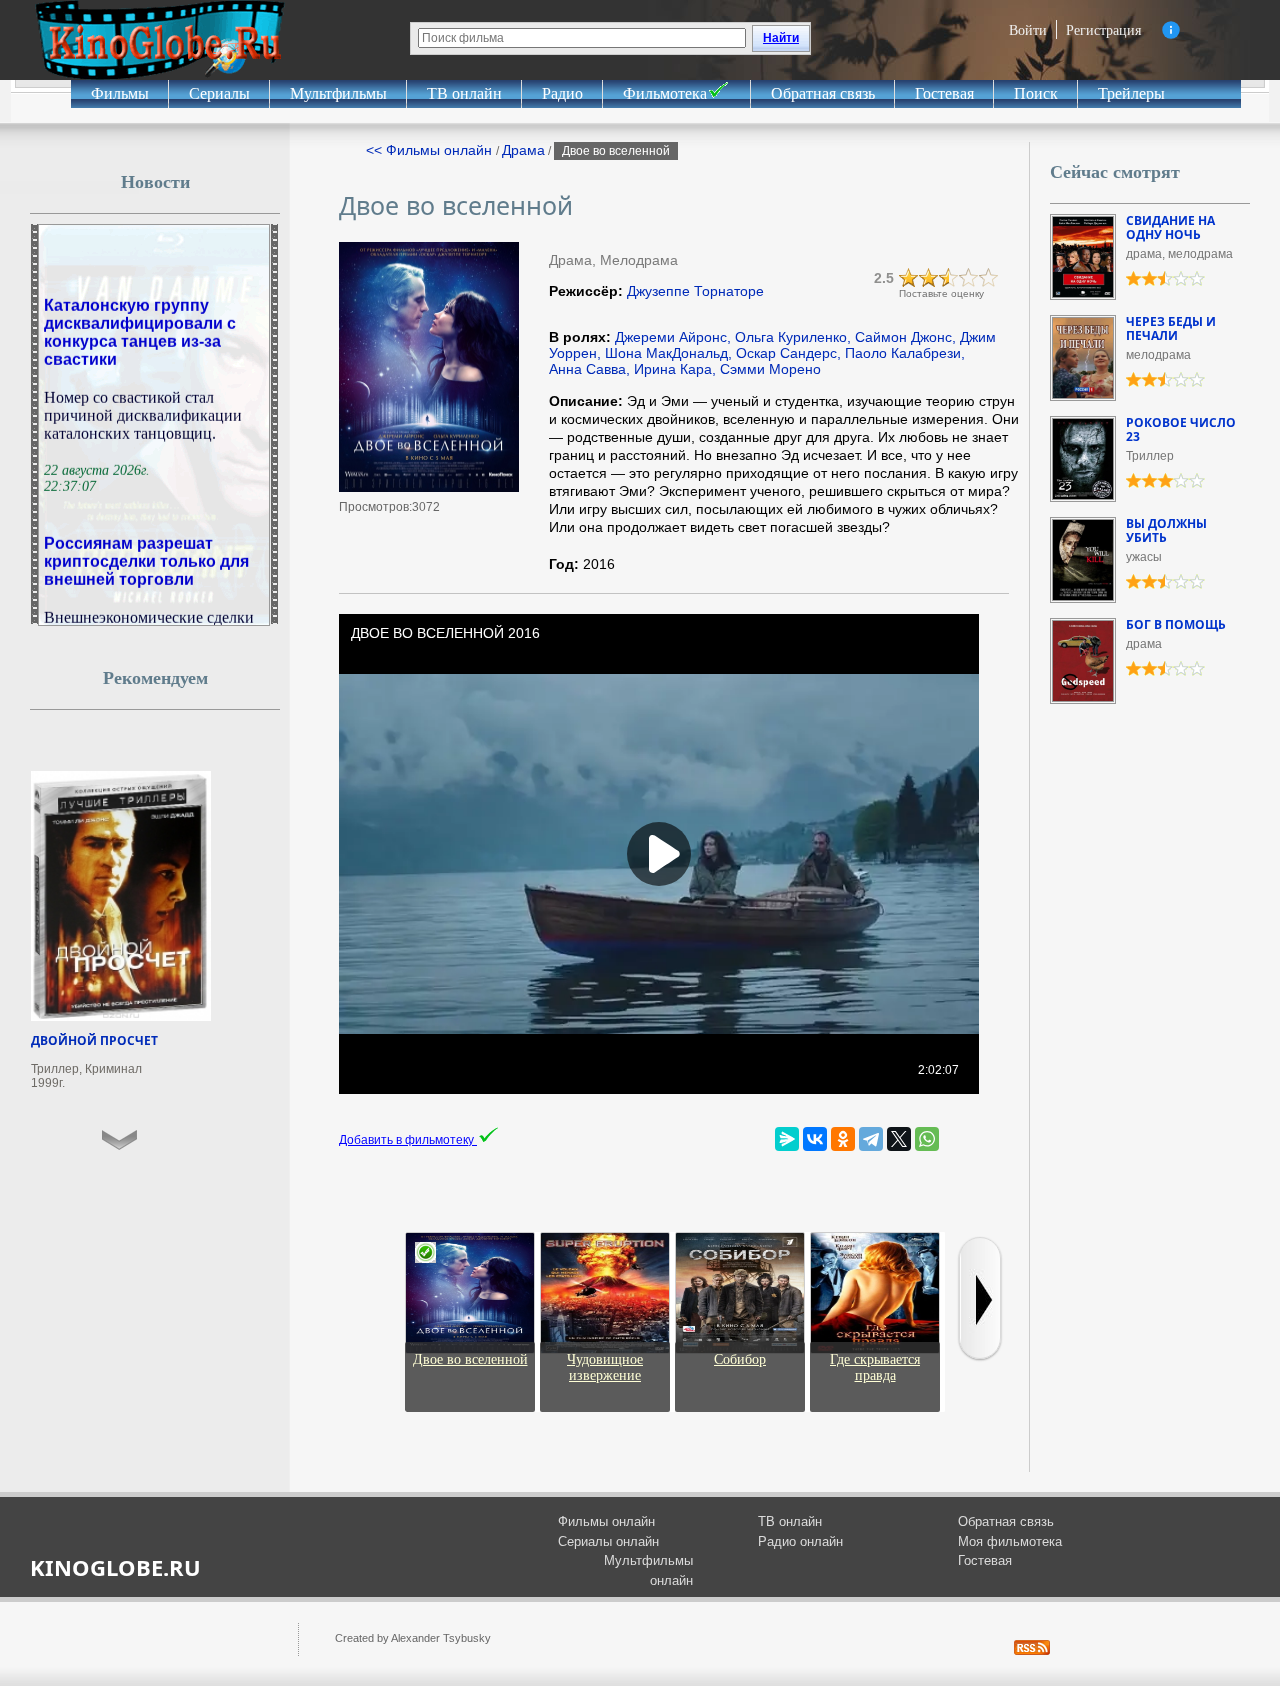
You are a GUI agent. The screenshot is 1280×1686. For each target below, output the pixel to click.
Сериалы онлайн (608, 1541)
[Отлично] (989, 278)
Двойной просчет (94, 1040)
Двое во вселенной (470, 1359)
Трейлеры (1131, 93)
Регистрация (1103, 29)
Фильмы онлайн (606, 1521)
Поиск (1036, 93)
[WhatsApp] (927, 1139)
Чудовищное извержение (605, 1367)
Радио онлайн (800, 1541)
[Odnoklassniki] (843, 1139)
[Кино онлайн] (160, 40)
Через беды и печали (1171, 328)
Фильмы (120, 93)
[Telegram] (871, 1139)
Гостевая (944, 93)
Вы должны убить (1166, 530)
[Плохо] (909, 278)
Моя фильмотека (1010, 1541)
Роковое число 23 (1181, 429)
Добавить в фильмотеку (408, 1140)
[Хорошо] (969, 278)
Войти (1028, 29)
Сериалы (219, 93)
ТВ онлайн (464, 93)
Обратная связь (823, 93)
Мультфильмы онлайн (648, 1570)
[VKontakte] (815, 1139)
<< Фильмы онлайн (431, 150)
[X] (899, 1139)
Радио (562, 93)
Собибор (740, 1359)
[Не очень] (929, 278)
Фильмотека (665, 93)
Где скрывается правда (875, 1367)
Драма (523, 150)
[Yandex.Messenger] (787, 1139)
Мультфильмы (338, 93)
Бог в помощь (1176, 624)
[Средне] (949, 278)
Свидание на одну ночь (1170, 227)
